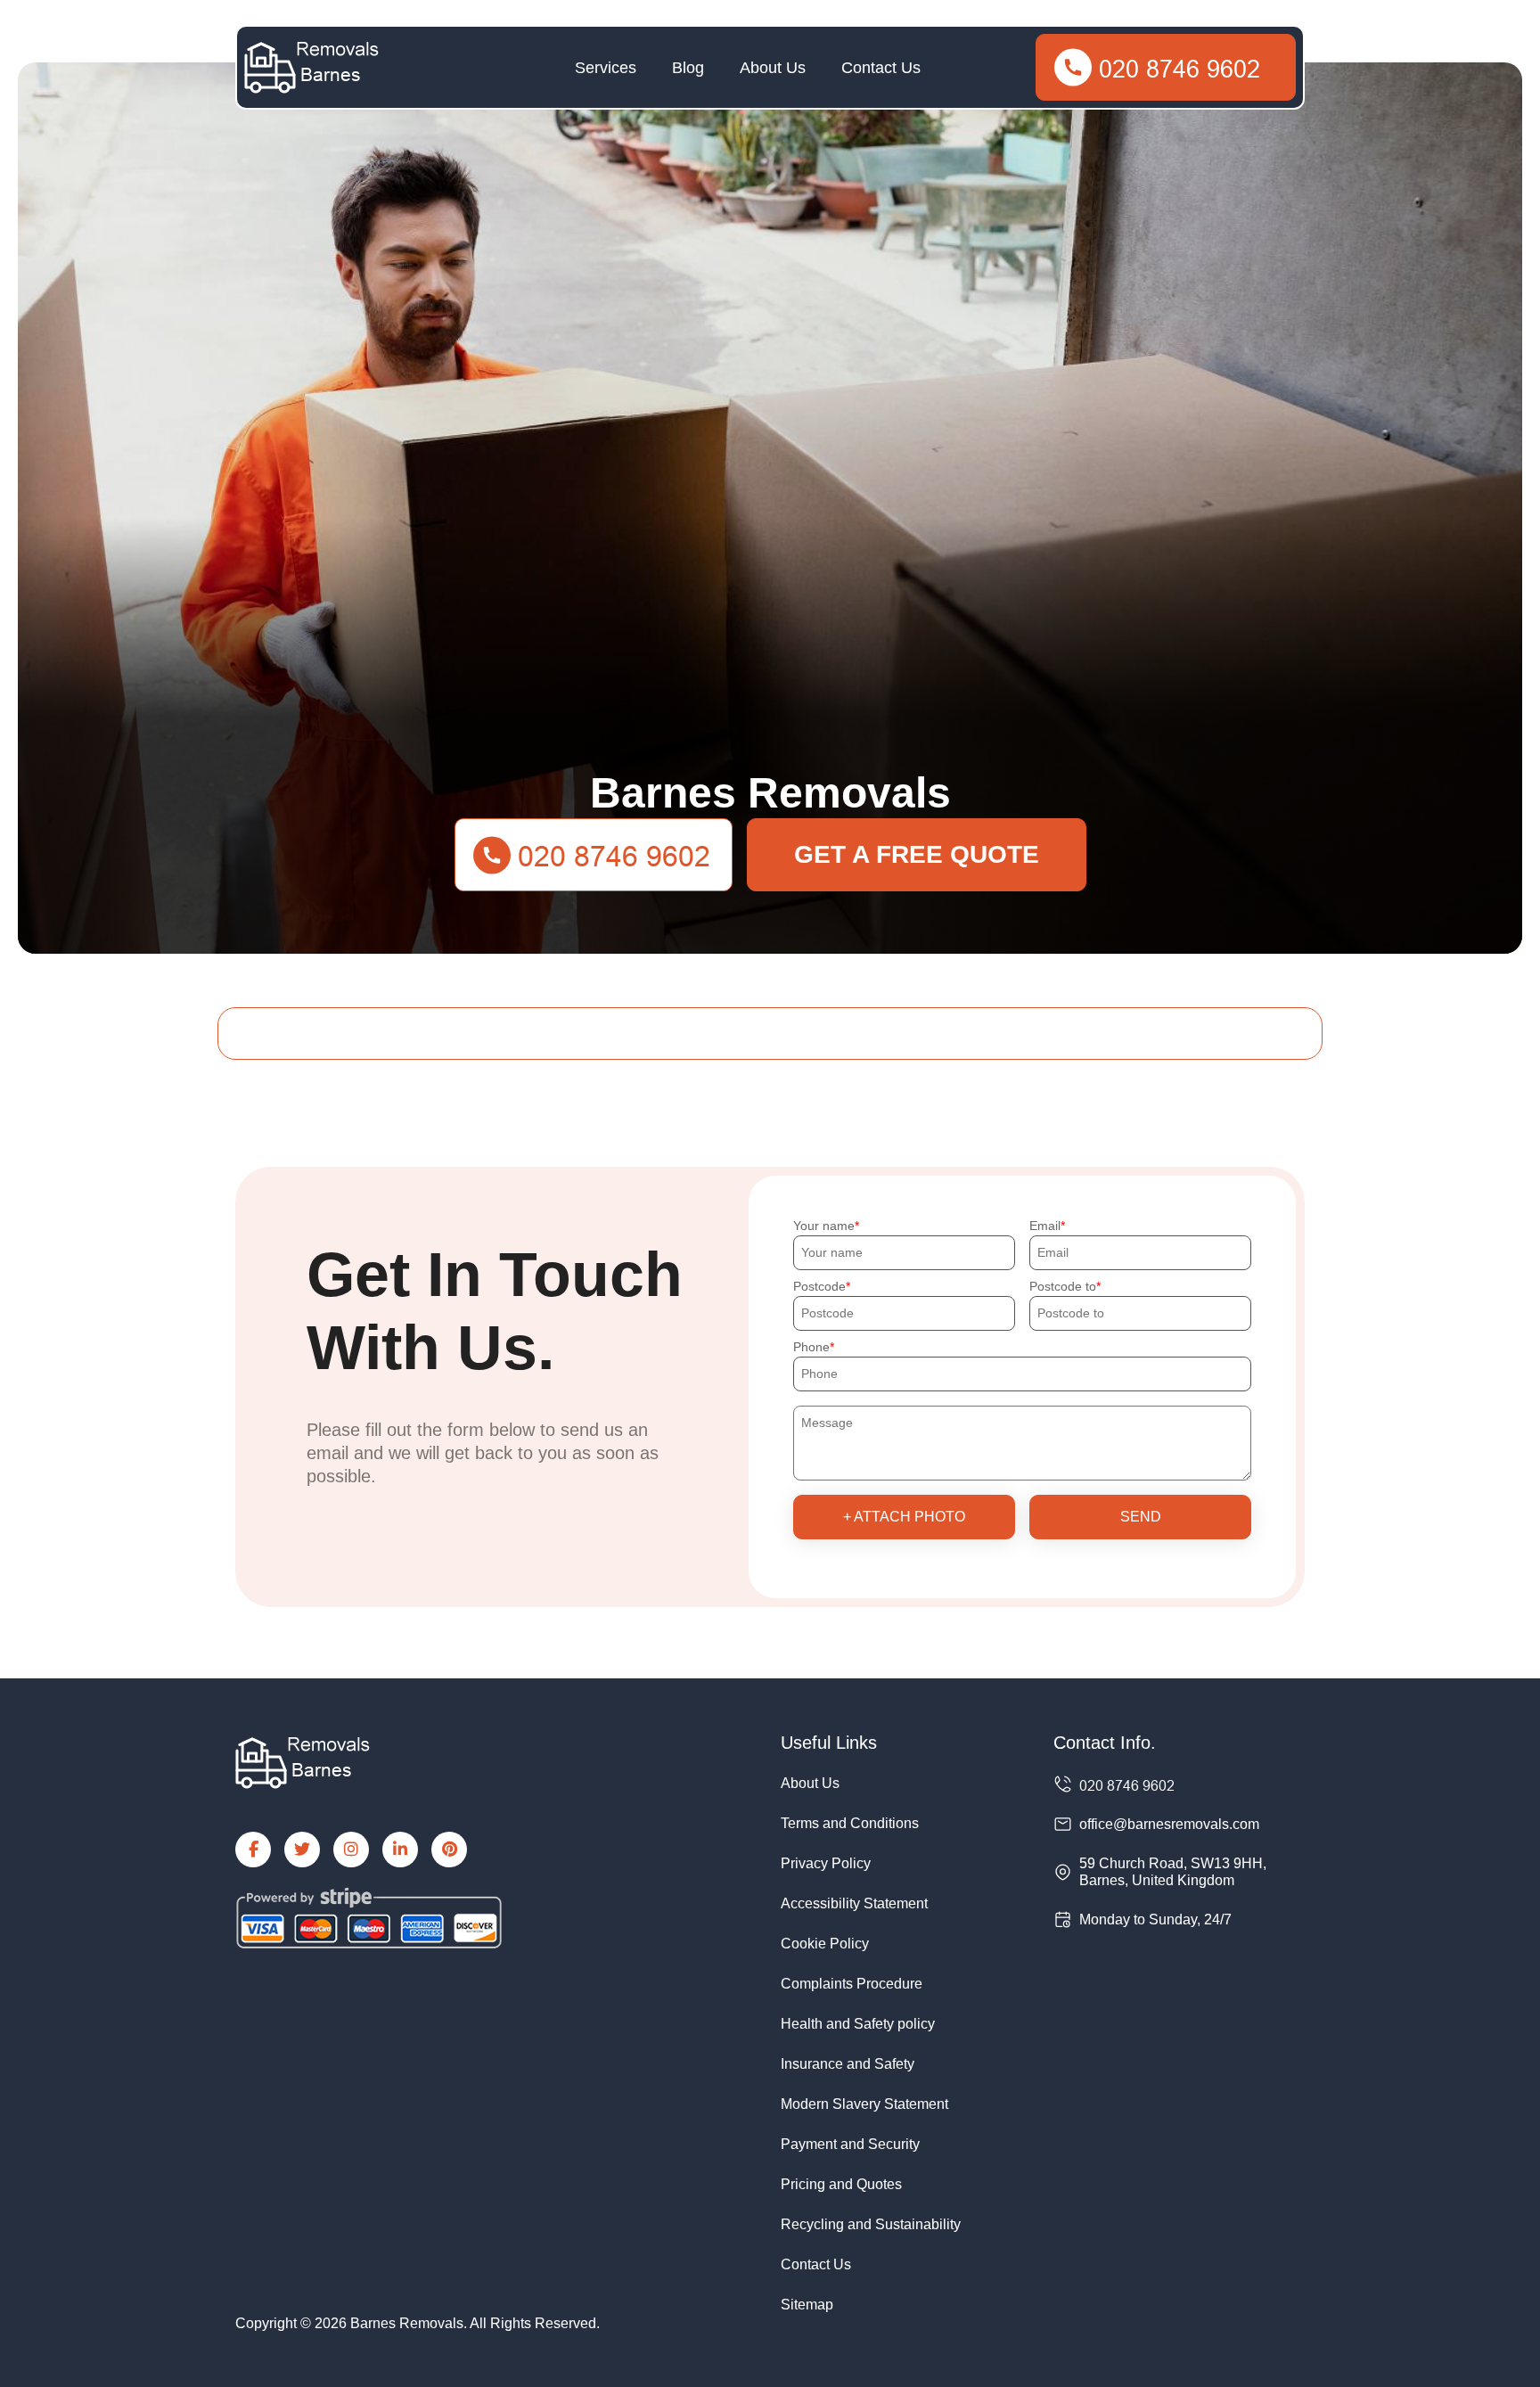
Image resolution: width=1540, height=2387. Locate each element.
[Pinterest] (449, 1850)
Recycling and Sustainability (871, 2224)
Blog (688, 68)
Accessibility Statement (854, 1903)
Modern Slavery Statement (864, 2104)
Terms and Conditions (850, 1823)
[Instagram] (351, 1850)
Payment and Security (850, 2144)
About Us (773, 68)
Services (606, 68)
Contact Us (881, 68)
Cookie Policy (825, 1944)
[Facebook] (253, 1850)
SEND (1141, 1517)
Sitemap (807, 2305)
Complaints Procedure (852, 1984)
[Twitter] (302, 1850)
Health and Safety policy (858, 2024)
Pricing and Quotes (841, 2184)
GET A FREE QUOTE (917, 854)
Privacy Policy (826, 1863)
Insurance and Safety (848, 2064)
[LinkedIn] (400, 1850)
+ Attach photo (904, 1517)
